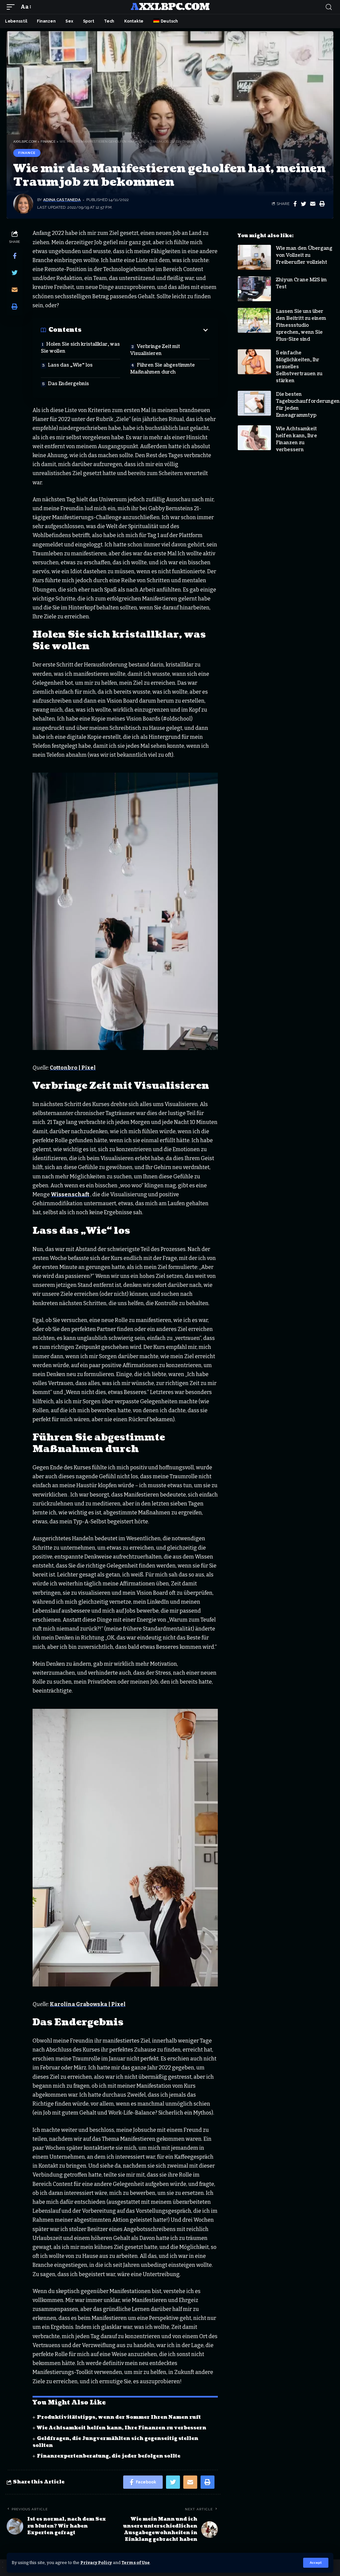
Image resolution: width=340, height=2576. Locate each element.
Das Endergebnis (68, 384)
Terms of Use (136, 2563)
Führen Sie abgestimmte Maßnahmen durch (163, 369)
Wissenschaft (70, 1194)
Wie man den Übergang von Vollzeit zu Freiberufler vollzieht (304, 255)
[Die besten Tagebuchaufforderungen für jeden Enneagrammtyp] (254, 403)
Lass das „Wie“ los (70, 365)
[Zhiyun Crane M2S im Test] (254, 289)
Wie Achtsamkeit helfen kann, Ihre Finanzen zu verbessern (122, 2428)
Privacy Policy (96, 2563)
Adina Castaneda (62, 200)
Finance (27, 153)
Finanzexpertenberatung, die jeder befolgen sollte (109, 2456)
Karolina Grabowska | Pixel (88, 2004)
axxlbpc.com (170, 7)
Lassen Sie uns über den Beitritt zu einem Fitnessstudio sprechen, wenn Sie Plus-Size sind (301, 325)
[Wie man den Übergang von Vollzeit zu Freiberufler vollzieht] (254, 257)
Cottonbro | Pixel (73, 1068)
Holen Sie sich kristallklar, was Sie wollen (80, 348)
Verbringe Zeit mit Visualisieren (155, 350)
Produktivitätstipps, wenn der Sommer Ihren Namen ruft (119, 2417)
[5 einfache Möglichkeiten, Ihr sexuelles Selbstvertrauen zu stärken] (254, 362)
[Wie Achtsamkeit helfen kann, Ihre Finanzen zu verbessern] (254, 438)
